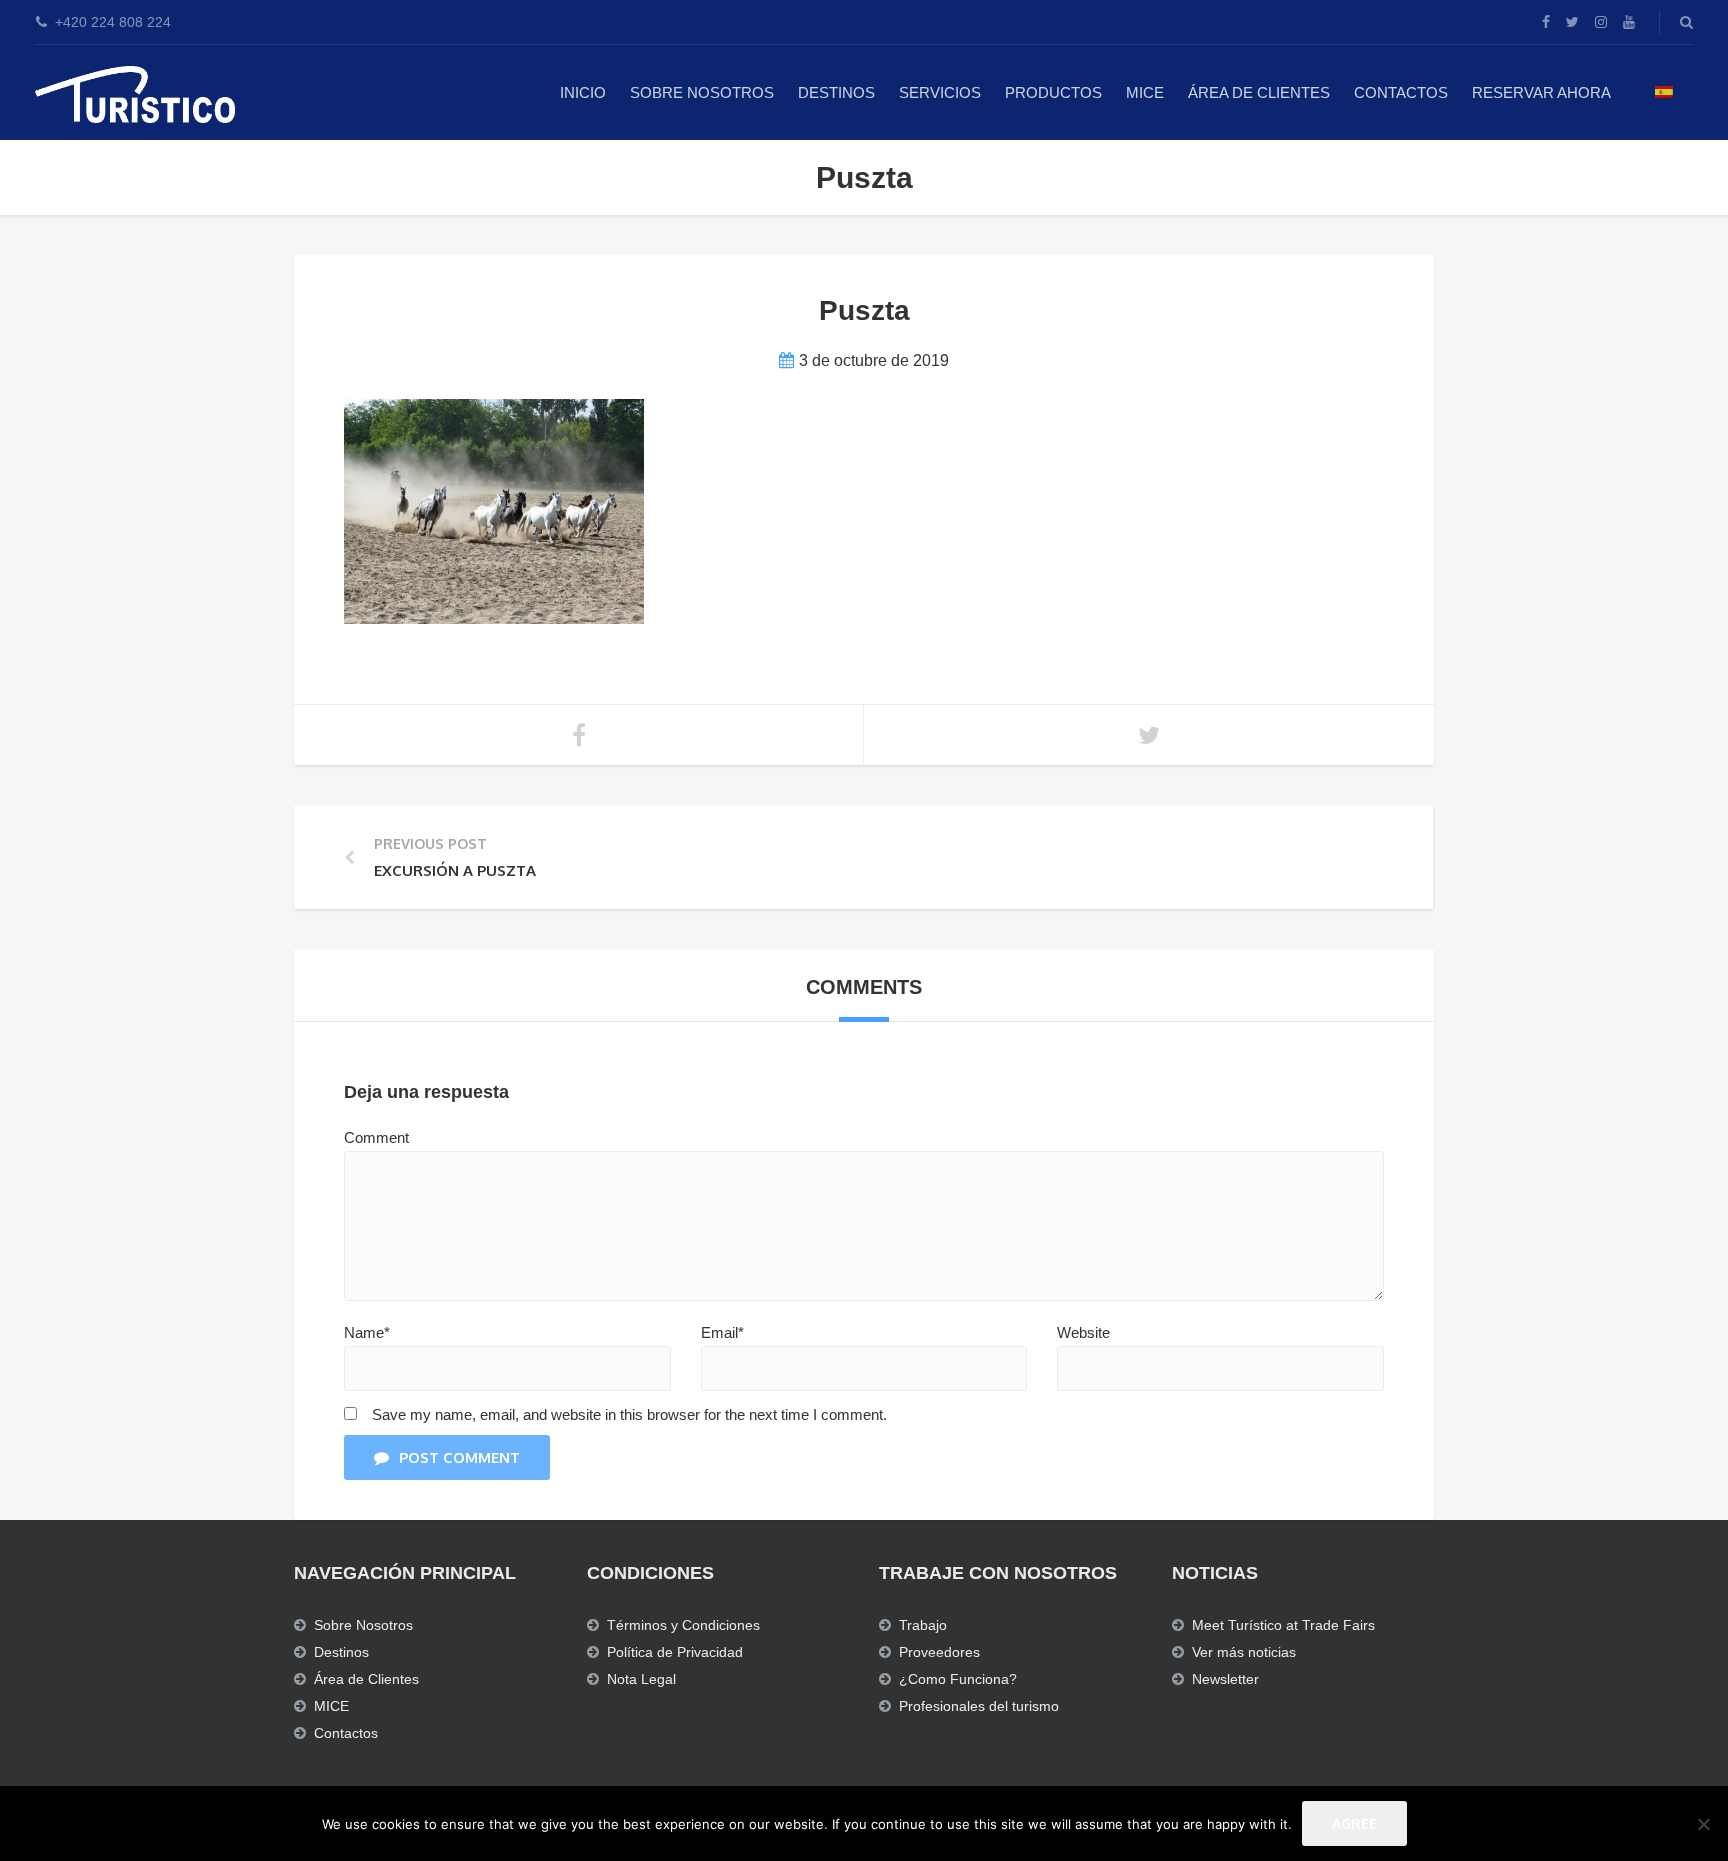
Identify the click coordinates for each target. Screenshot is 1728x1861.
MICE (1145, 92)
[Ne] (1703, 1824)
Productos (1053, 92)
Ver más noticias (1244, 1652)
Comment (376, 1137)
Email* (722, 1332)
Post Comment (459, 1457)
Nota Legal (641, 1679)
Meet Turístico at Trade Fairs (1283, 1625)
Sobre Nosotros (702, 92)
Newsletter (1225, 1679)
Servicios (940, 92)
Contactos (1401, 92)
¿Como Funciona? (958, 1679)
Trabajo (923, 1625)
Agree (1354, 1823)
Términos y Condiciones (683, 1625)
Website (1083, 1332)
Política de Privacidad (675, 1652)
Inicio (583, 92)
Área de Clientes (1259, 92)
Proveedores (939, 1652)
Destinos (836, 92)
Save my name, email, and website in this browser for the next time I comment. (629, 1414)
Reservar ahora (1541, 92)
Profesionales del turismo (979, 1706)
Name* (367, 1332)
